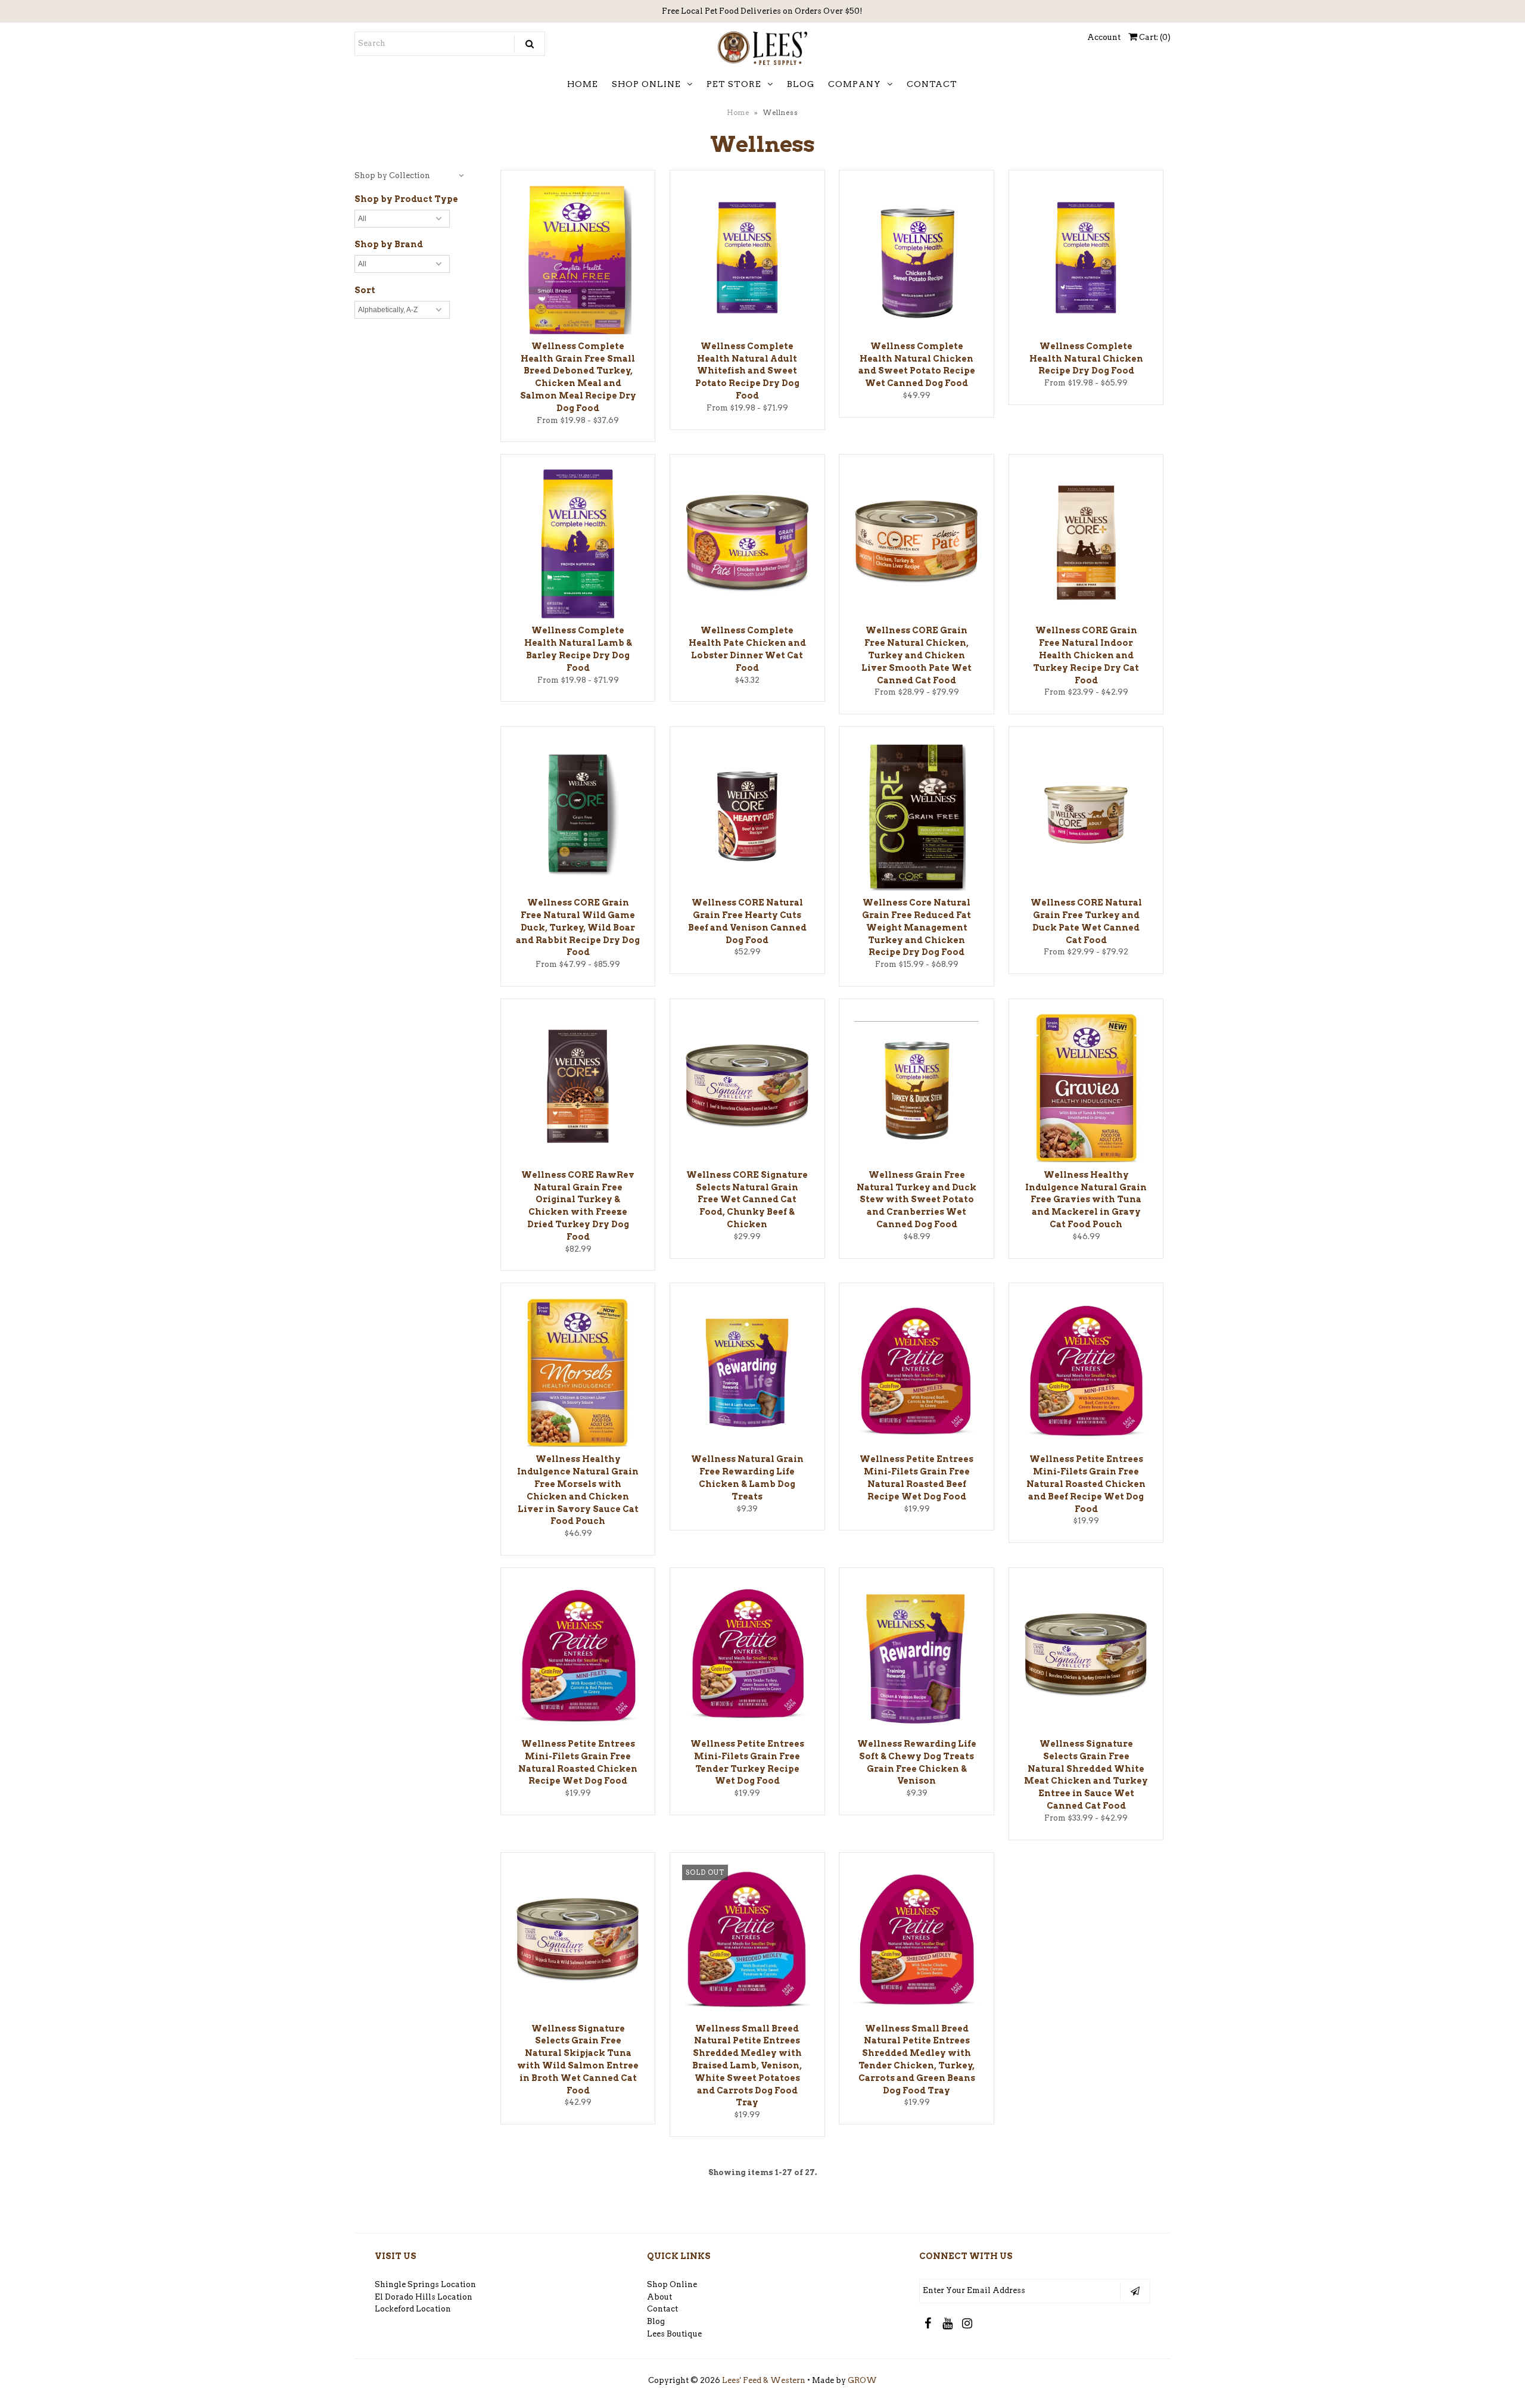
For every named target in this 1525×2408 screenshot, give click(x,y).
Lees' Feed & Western (764, 2380)
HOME (583, 84)
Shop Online (672, 2284)
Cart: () (1154, 37)
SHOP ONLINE (646, 84)
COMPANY (855, 84)
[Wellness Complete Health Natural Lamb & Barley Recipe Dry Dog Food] (578, 546)
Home (738, 113)
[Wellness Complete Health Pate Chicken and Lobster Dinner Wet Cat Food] (747, 544)
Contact (662, 2309)
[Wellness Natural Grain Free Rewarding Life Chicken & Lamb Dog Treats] (747, 1373)
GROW (862, 2380)
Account (1104, 37)
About (659, 2297)
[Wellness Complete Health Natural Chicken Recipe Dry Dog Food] (1086, 259)
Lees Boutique (674, 2334)
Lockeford (395, 2309)
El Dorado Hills (405, 2297)
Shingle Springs (407, 2284)
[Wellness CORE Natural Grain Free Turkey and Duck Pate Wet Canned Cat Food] (1086, 816)
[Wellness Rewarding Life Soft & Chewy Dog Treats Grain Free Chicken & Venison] (916, 1659)
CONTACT (932, 84)
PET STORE (734, 84)
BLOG (801, 84)
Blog (656, 2321)
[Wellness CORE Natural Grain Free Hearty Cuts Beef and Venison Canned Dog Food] (747, 816)
